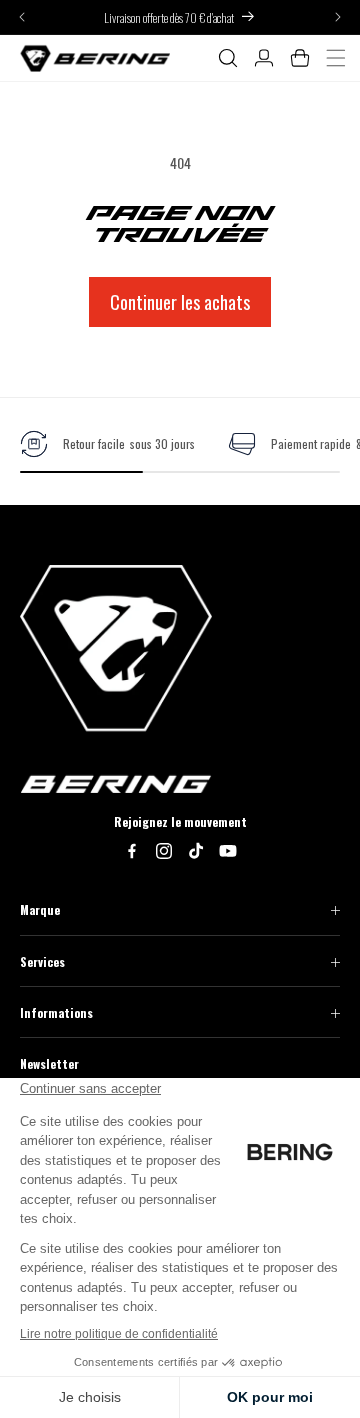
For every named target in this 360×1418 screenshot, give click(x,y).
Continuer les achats (180, 302)
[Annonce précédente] (22, 17)
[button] (228, 58)
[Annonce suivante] (338, 17)
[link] (107, 444)
